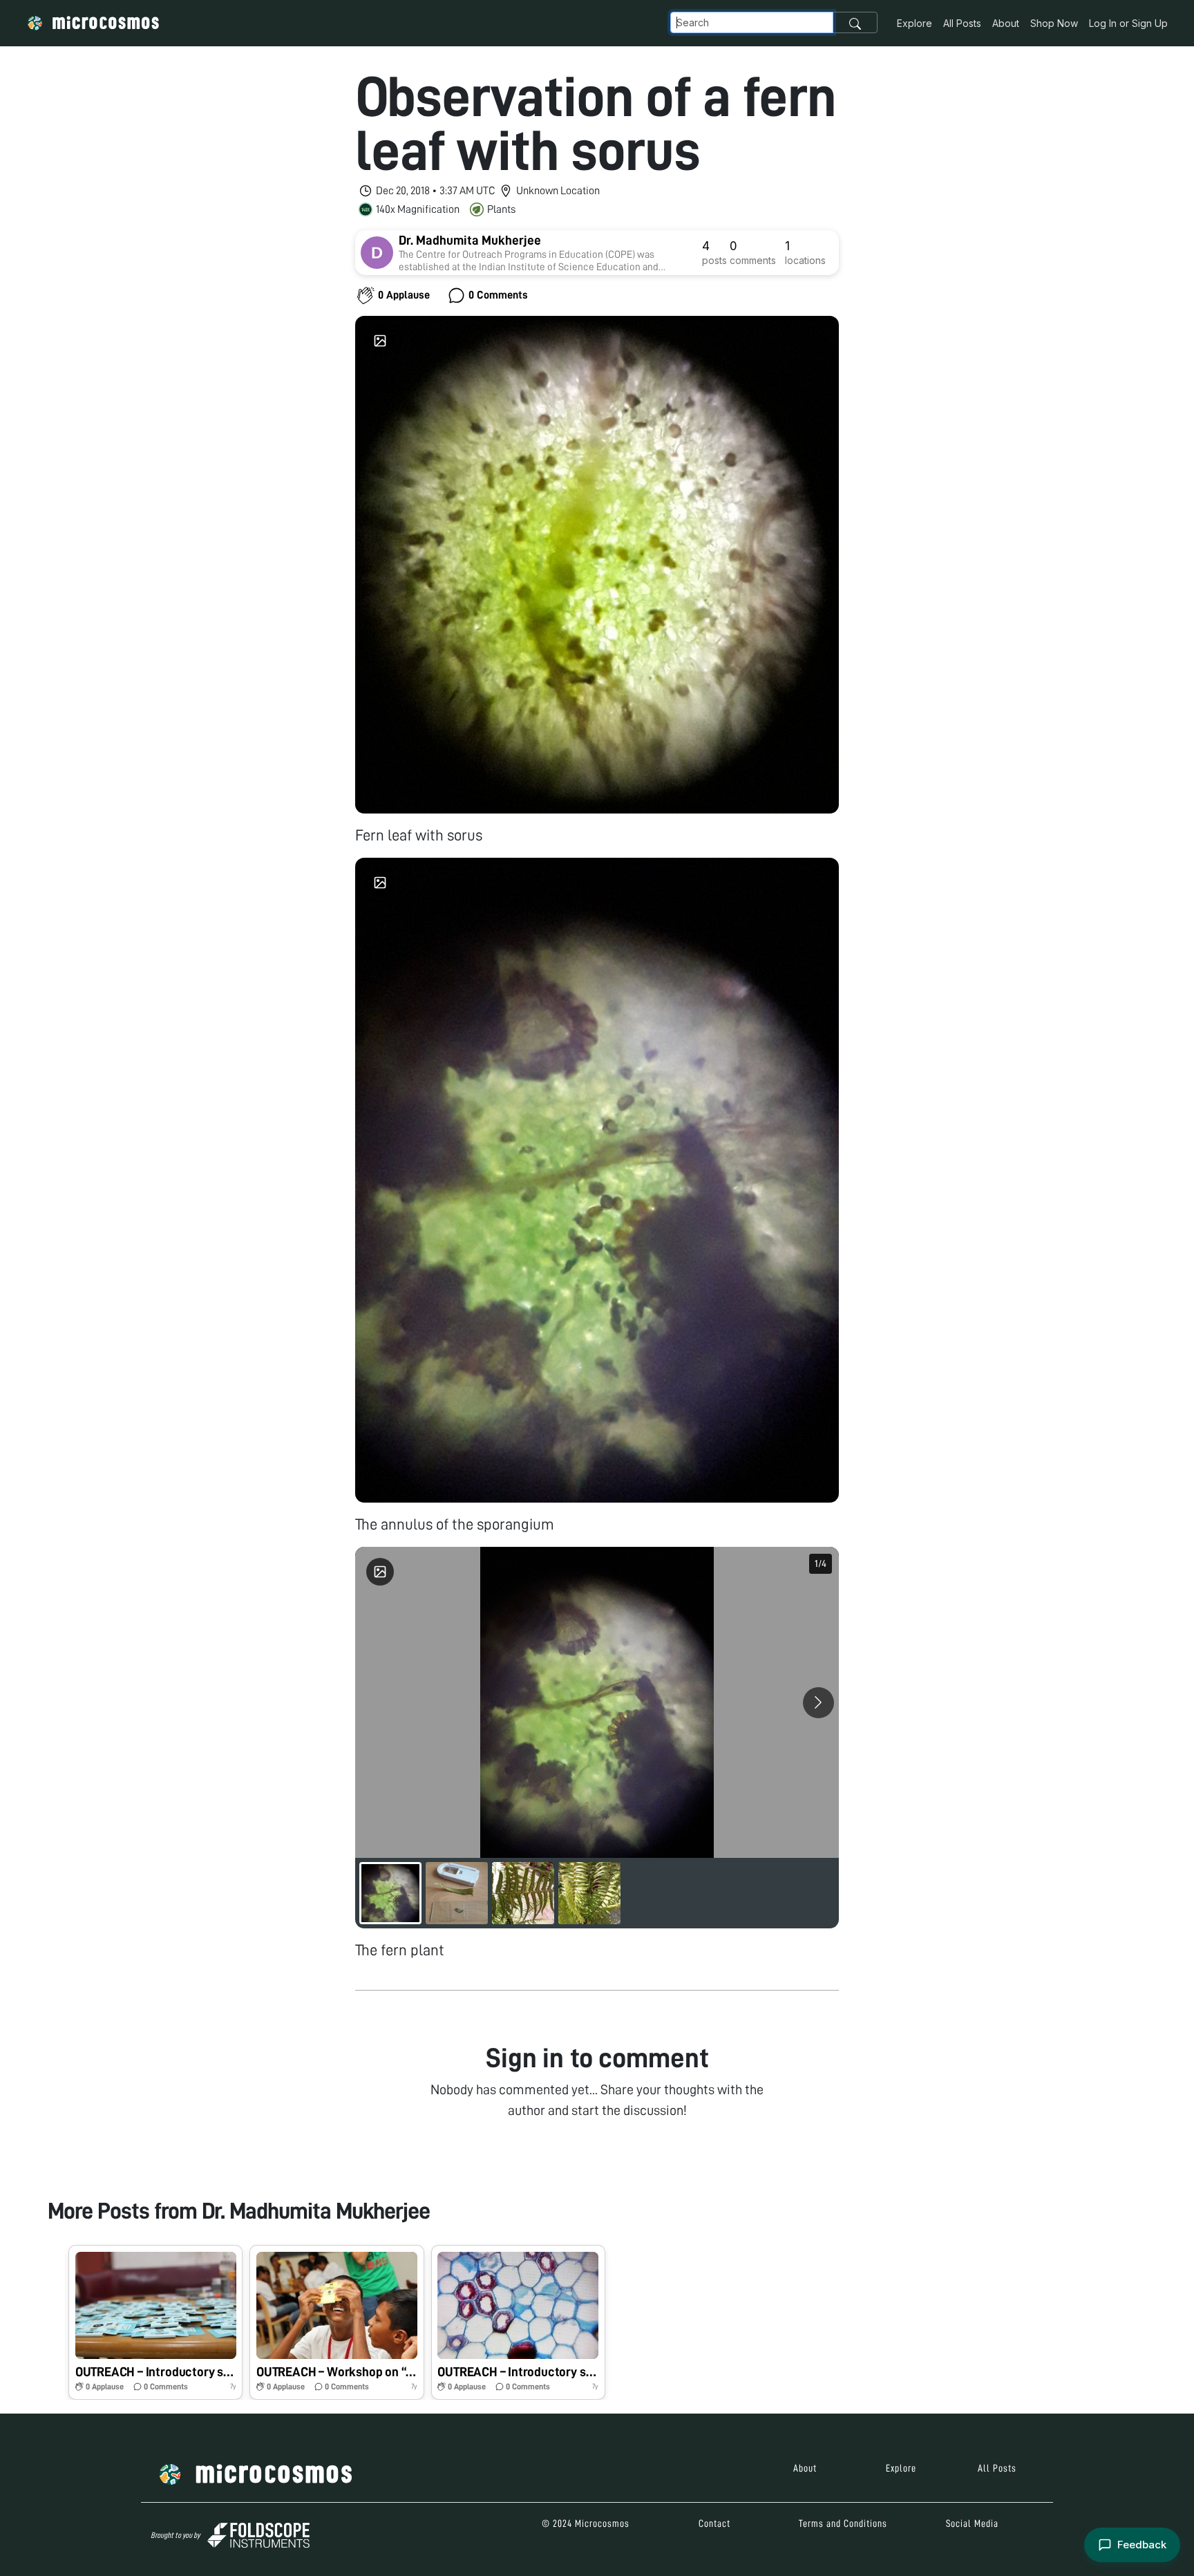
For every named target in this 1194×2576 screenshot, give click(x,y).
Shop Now (1054, 23)
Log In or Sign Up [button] (1128, 23)
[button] (155, 2322)
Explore (915, 23)
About (1006, 23)
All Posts (962, 23)
